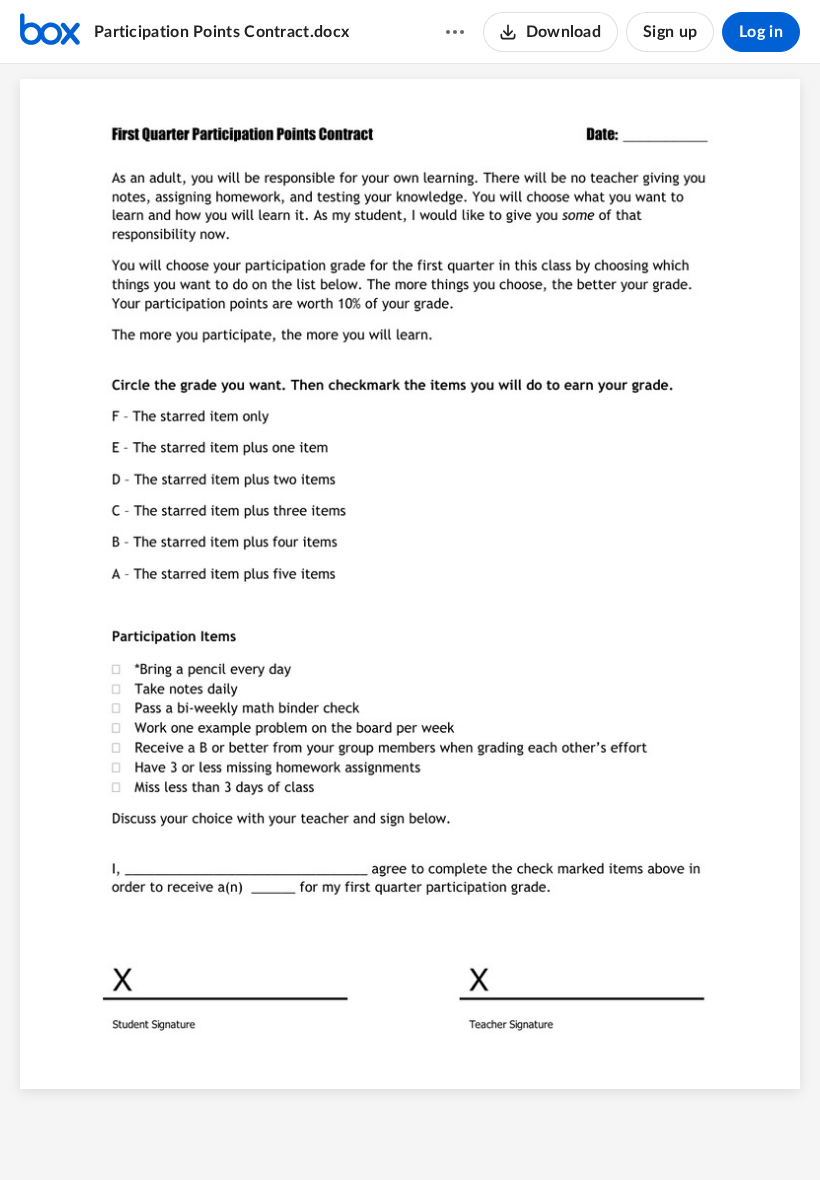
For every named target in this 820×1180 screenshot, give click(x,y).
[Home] (50, 32)
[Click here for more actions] (455, 32)
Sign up (670, 32)
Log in (761, 32)
